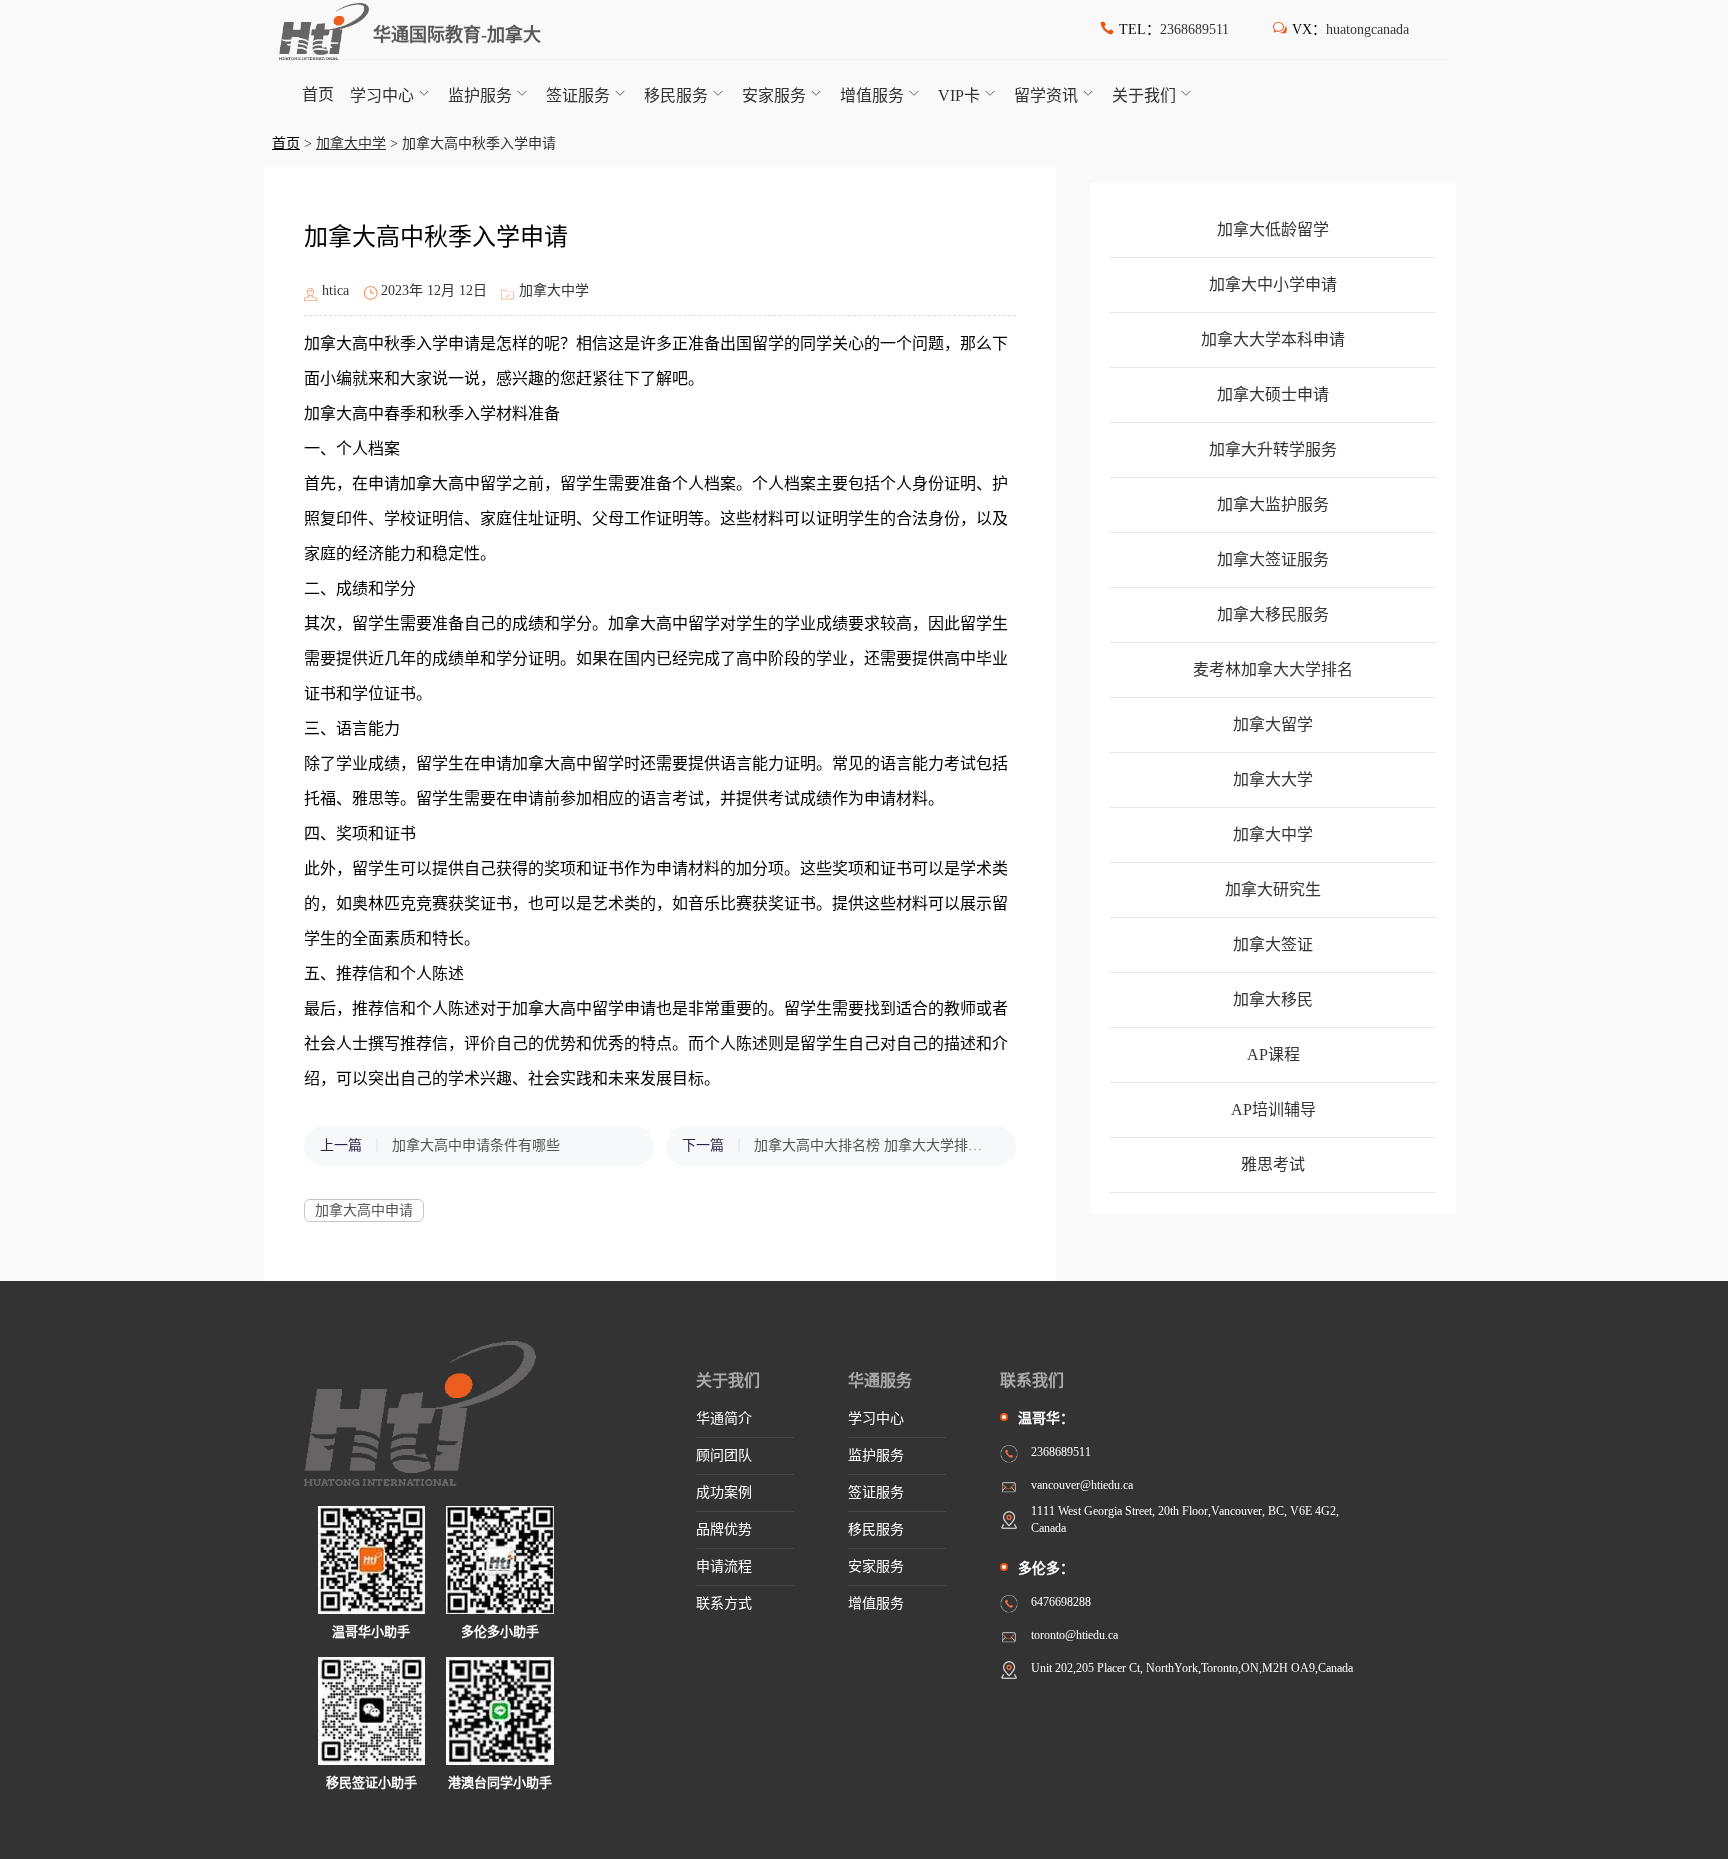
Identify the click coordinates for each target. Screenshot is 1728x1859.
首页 (318, 94)
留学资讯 (1046, 95)
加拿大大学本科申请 (1273, 339)
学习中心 (382, 95)
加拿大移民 (1273, 999)
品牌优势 (724, 1529)
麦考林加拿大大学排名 (1273, 669)
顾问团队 (724, 1455)
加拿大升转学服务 (1273, 449)
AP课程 (1273, 1054)
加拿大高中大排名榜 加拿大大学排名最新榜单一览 (875, 1145)
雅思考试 (1273, 1164)
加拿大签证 (1273, 944)
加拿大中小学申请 (1273, 284)
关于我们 (1144, 95)
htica (335, 290)
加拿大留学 (1273, 724)
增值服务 (872, 95)
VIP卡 (959, 95)
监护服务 (480, 95)
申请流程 (724, 1566)
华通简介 (724, 1418)
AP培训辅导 (1273, 1109)
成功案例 (724, 1492)
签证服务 (578, 95)
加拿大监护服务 (1273, 504)
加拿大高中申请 (364, 1210)
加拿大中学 (351, 143)
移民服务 (676, 95)
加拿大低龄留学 (1273, 229)
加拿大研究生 (1273, 889)
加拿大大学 (1273, 779)
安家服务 (774, 95)
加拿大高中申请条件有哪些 (476, 1145)
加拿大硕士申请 (1273, 394)
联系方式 (724, 1603)
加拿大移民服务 (1273, 614)
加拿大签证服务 (1273, 559)
